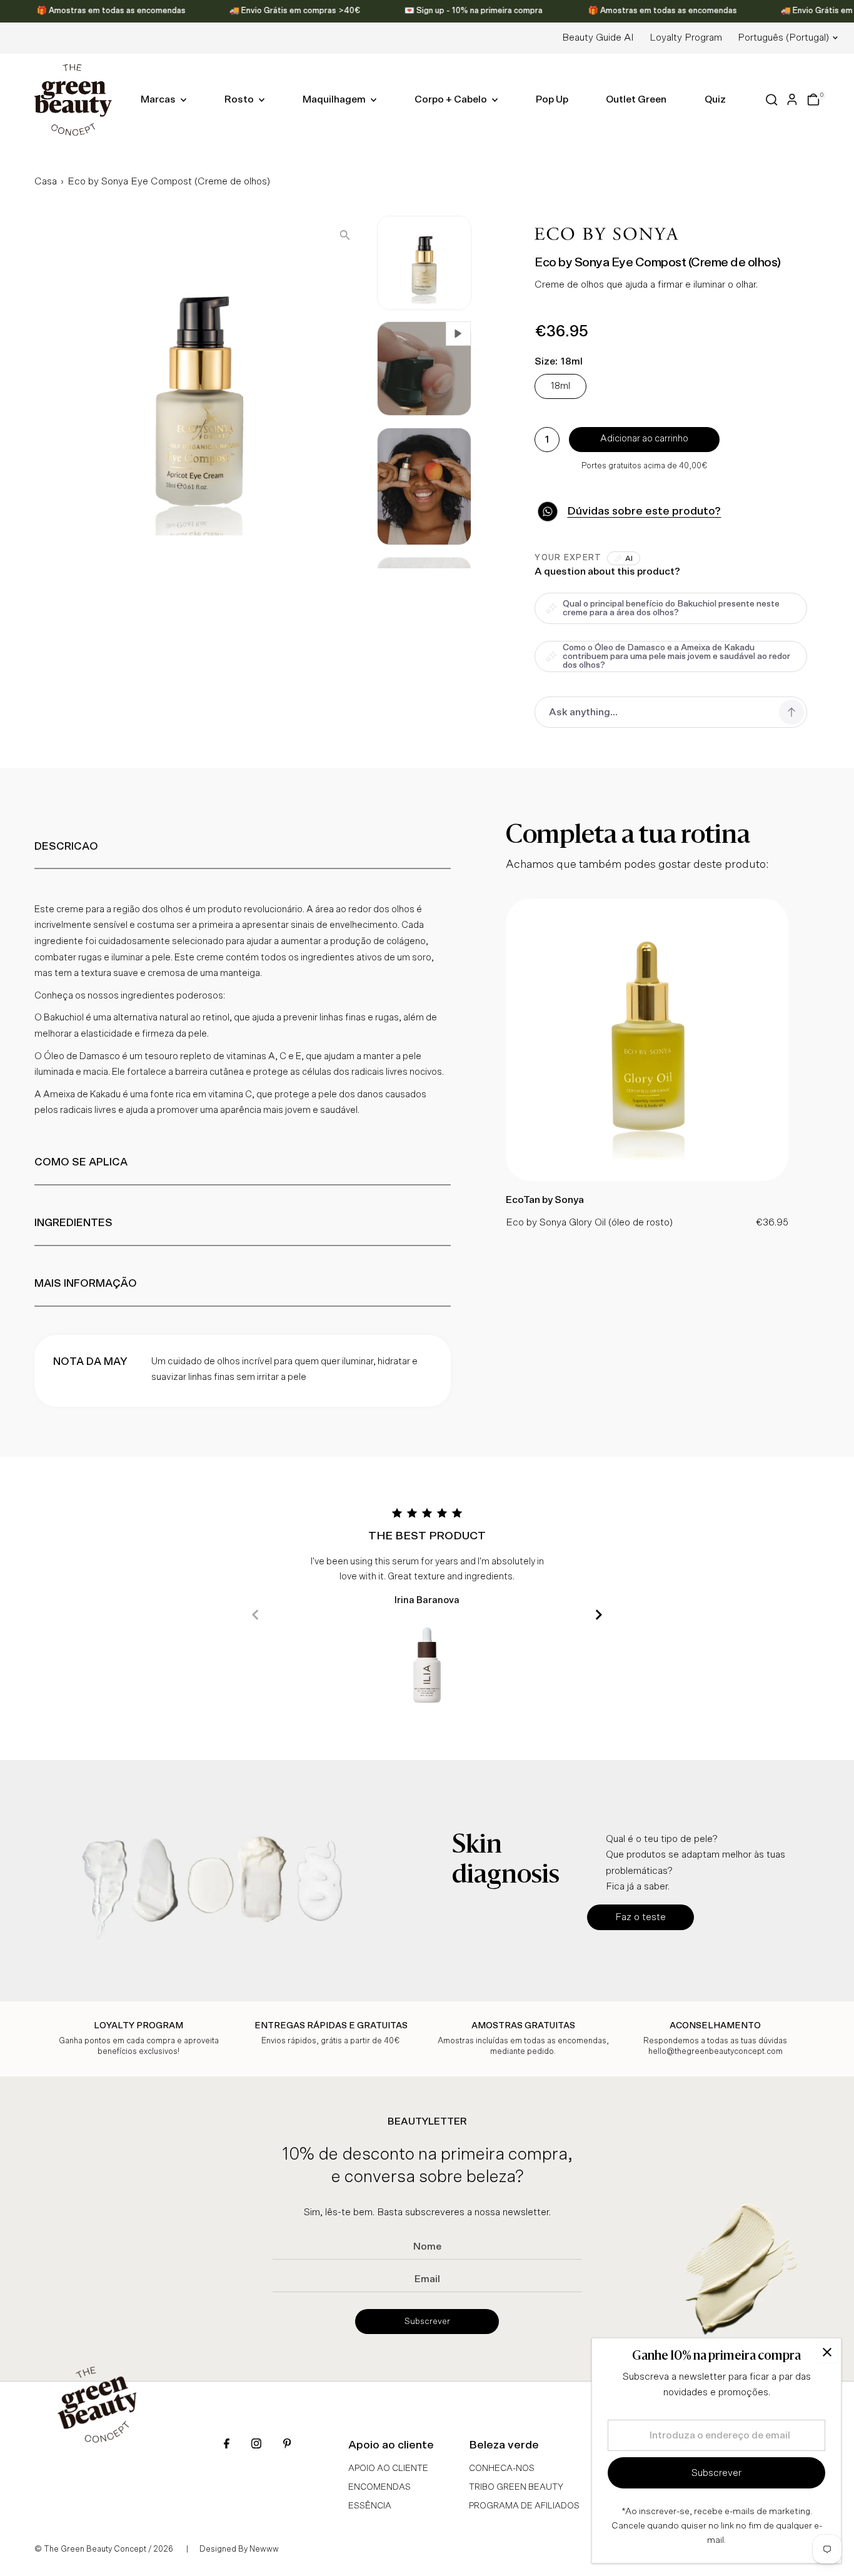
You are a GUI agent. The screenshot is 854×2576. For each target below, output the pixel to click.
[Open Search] (772, 100)
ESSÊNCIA (370, 2506)
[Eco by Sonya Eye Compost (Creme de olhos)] (647, 1178)
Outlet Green (636, 99)
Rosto (240, 99)
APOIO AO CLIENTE (388, 2468)
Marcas (159, 99)
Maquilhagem (335, 99)
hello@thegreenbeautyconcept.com (716, 2052)
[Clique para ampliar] (345, 235)
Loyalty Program (686, 38)
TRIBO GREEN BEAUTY (516, 2487)
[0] (813, 99)
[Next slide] (599, 1615)
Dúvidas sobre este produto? (644, 511)
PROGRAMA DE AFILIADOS (524, 2506)
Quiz (715, 99)
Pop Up (552, 99)
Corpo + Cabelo (452, 99)
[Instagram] (256, 2445)
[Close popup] (827, 2352)
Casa (46, 181)
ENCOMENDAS (379, 2487)
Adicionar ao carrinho (644, 439)
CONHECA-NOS (502, 2468)
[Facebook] (227, 2445)
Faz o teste (640, 1917)
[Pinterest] (287, 2445)
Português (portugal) (783, 38)
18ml (560, 386)
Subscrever (427, 2322)
